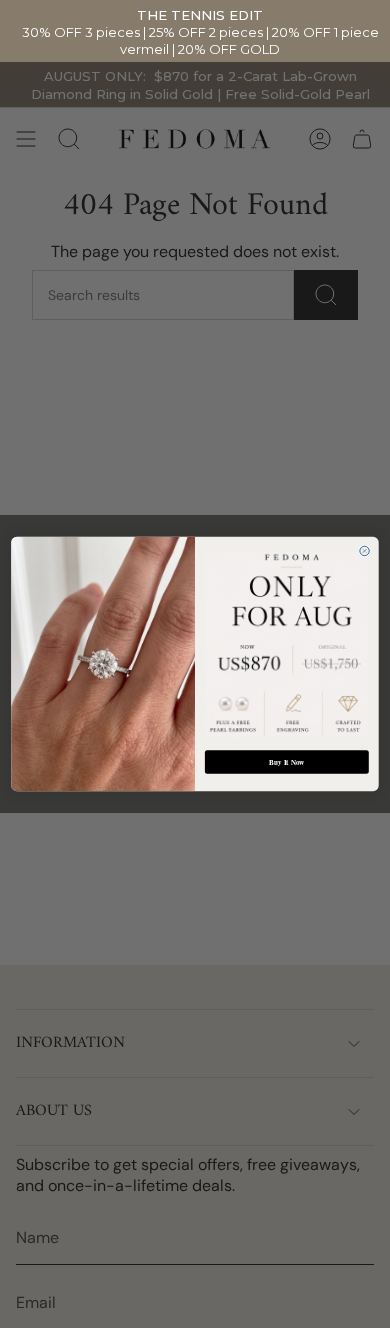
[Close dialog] (364, 550)
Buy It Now (286, 762)
